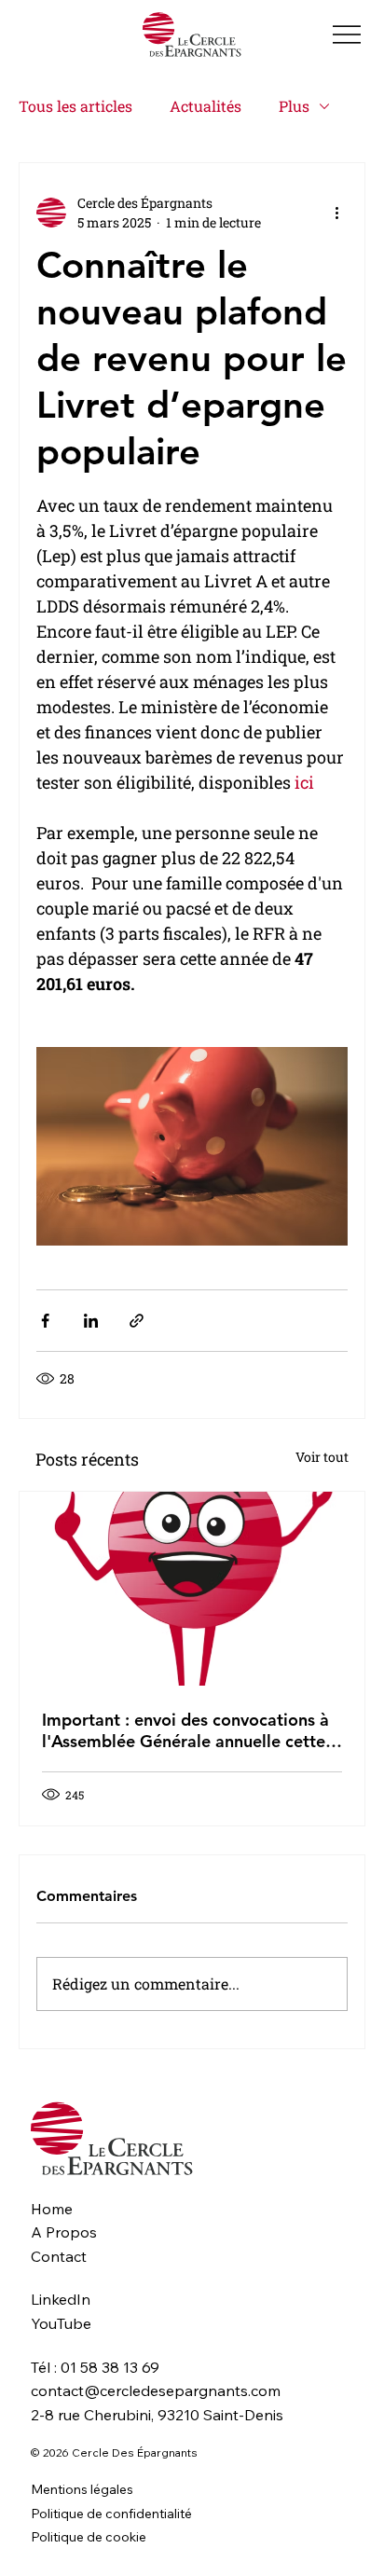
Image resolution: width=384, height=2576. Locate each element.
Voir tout (322, 1457)
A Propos (64, 2232)
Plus (294, 106)
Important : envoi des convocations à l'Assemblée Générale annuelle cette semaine (185, 1730)
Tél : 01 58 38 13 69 (95, 2367)
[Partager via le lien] (137, 1321)
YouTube (61, 2323)
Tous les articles (75, 106)
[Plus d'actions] (336, 213)
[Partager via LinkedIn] (91, 1321)
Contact (59, 2256)
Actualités (206, 106)
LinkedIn (61, 2299)
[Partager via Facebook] (45, 1321)
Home (52, 2209)
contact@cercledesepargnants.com (156, 2390)
